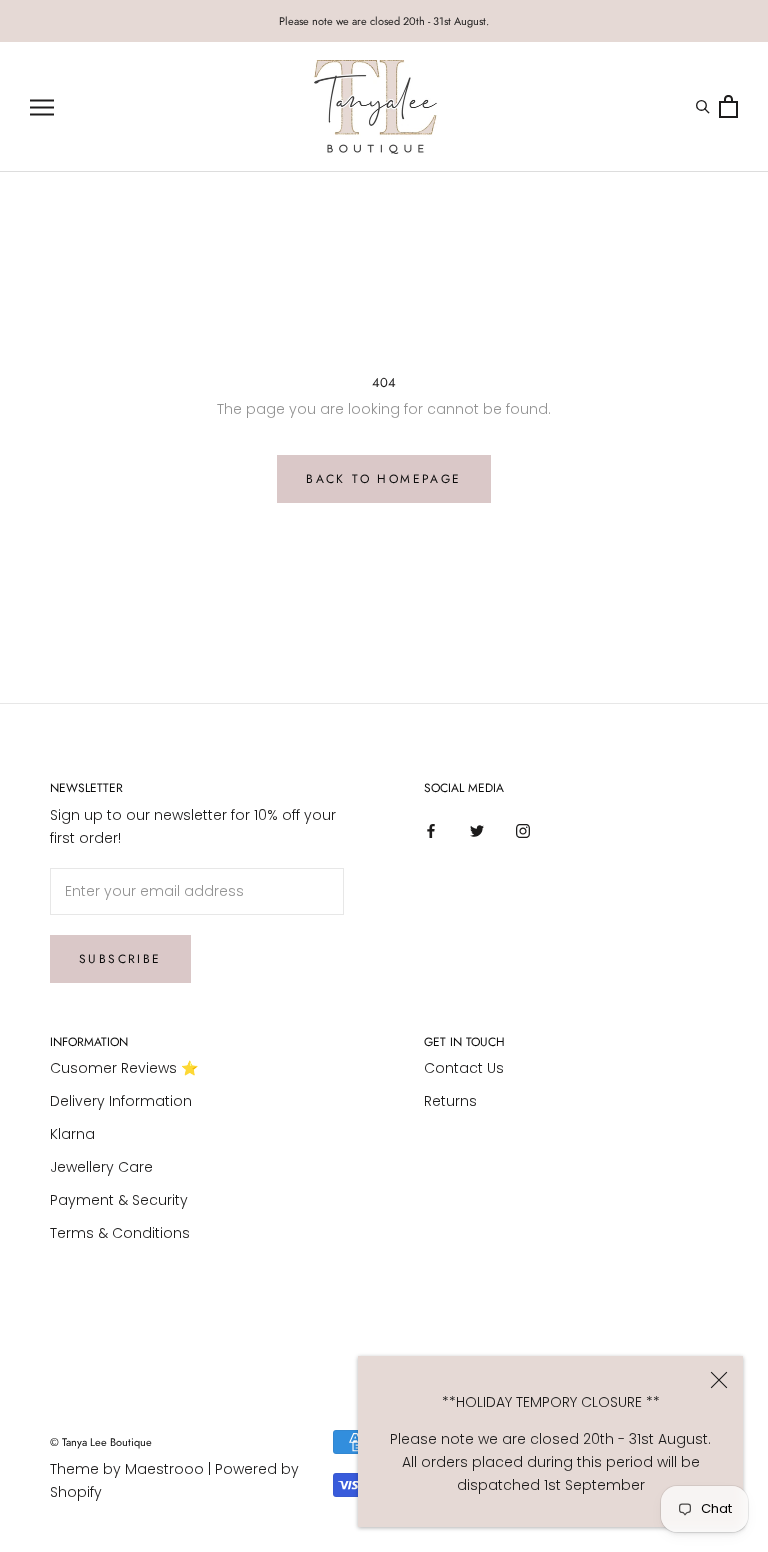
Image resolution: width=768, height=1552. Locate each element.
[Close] (719, 1380)
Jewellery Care (101, 1167)
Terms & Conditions (120, 1233)
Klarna (72, 1134)
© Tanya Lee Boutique (101, 1442)
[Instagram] (523, 830)
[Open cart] (728, 107)
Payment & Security (119, 1200)
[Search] (705, 106)
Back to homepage (383, 479)
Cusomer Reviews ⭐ (124, 1068)
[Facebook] (431, 830)
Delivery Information (121, 1101)
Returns (450, 1101)
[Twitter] (477, 830)
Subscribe (120, 959)
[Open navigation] (42, 107)
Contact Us (464, 1068)
